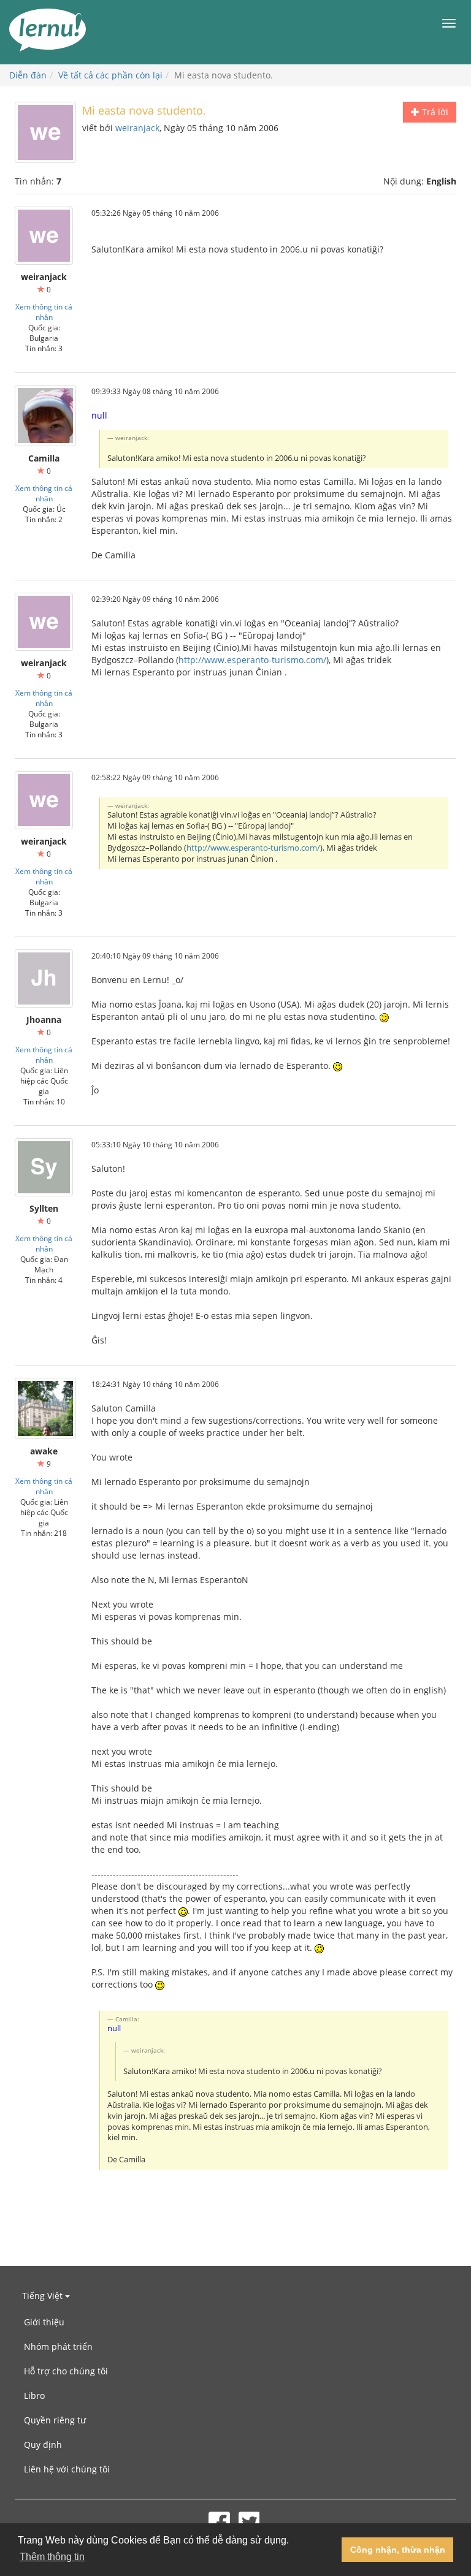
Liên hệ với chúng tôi (67, 2469)
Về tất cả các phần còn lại (110, 75)
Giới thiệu (44, 2322)
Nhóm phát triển (58, 2346)
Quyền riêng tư (55, 2420)
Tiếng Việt (44, 2296)
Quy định (43, 2445)
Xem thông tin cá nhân (44, 312)
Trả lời (434, 112)
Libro (34, 2396)
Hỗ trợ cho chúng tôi (66, 2371)
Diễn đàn (28, 75)
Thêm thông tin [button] (52, 2557)
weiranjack (137, 128)
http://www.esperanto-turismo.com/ (252, 660)
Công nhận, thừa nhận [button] (398, 2550)
